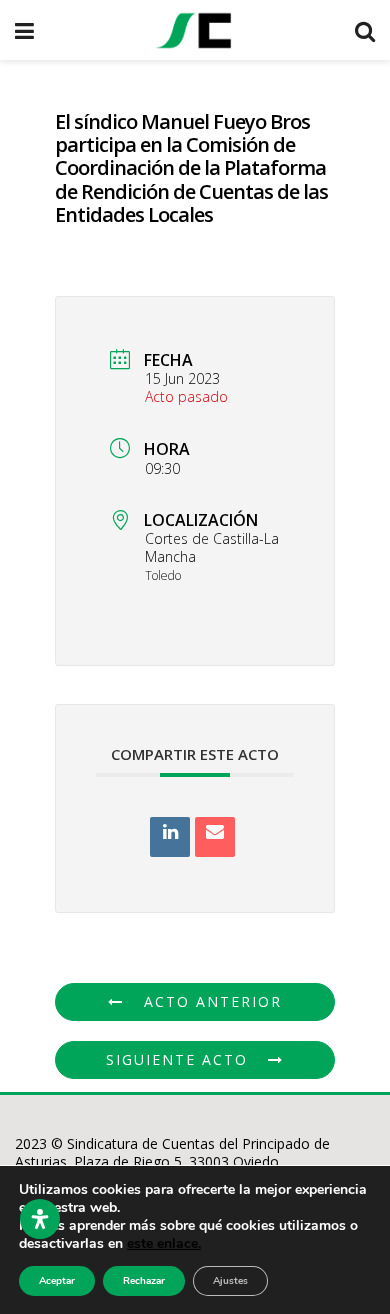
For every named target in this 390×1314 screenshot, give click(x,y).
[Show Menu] (24, 30)
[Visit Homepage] (194, 30)
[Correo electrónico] (215, 837)
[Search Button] (365, 30)
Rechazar (144, 1281)
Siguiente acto (177, 1059)
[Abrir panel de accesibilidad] (40, 1219)
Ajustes (230, 1281)
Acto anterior (213, 1001)
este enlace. (164, 1243)
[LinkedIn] (170, 837)
